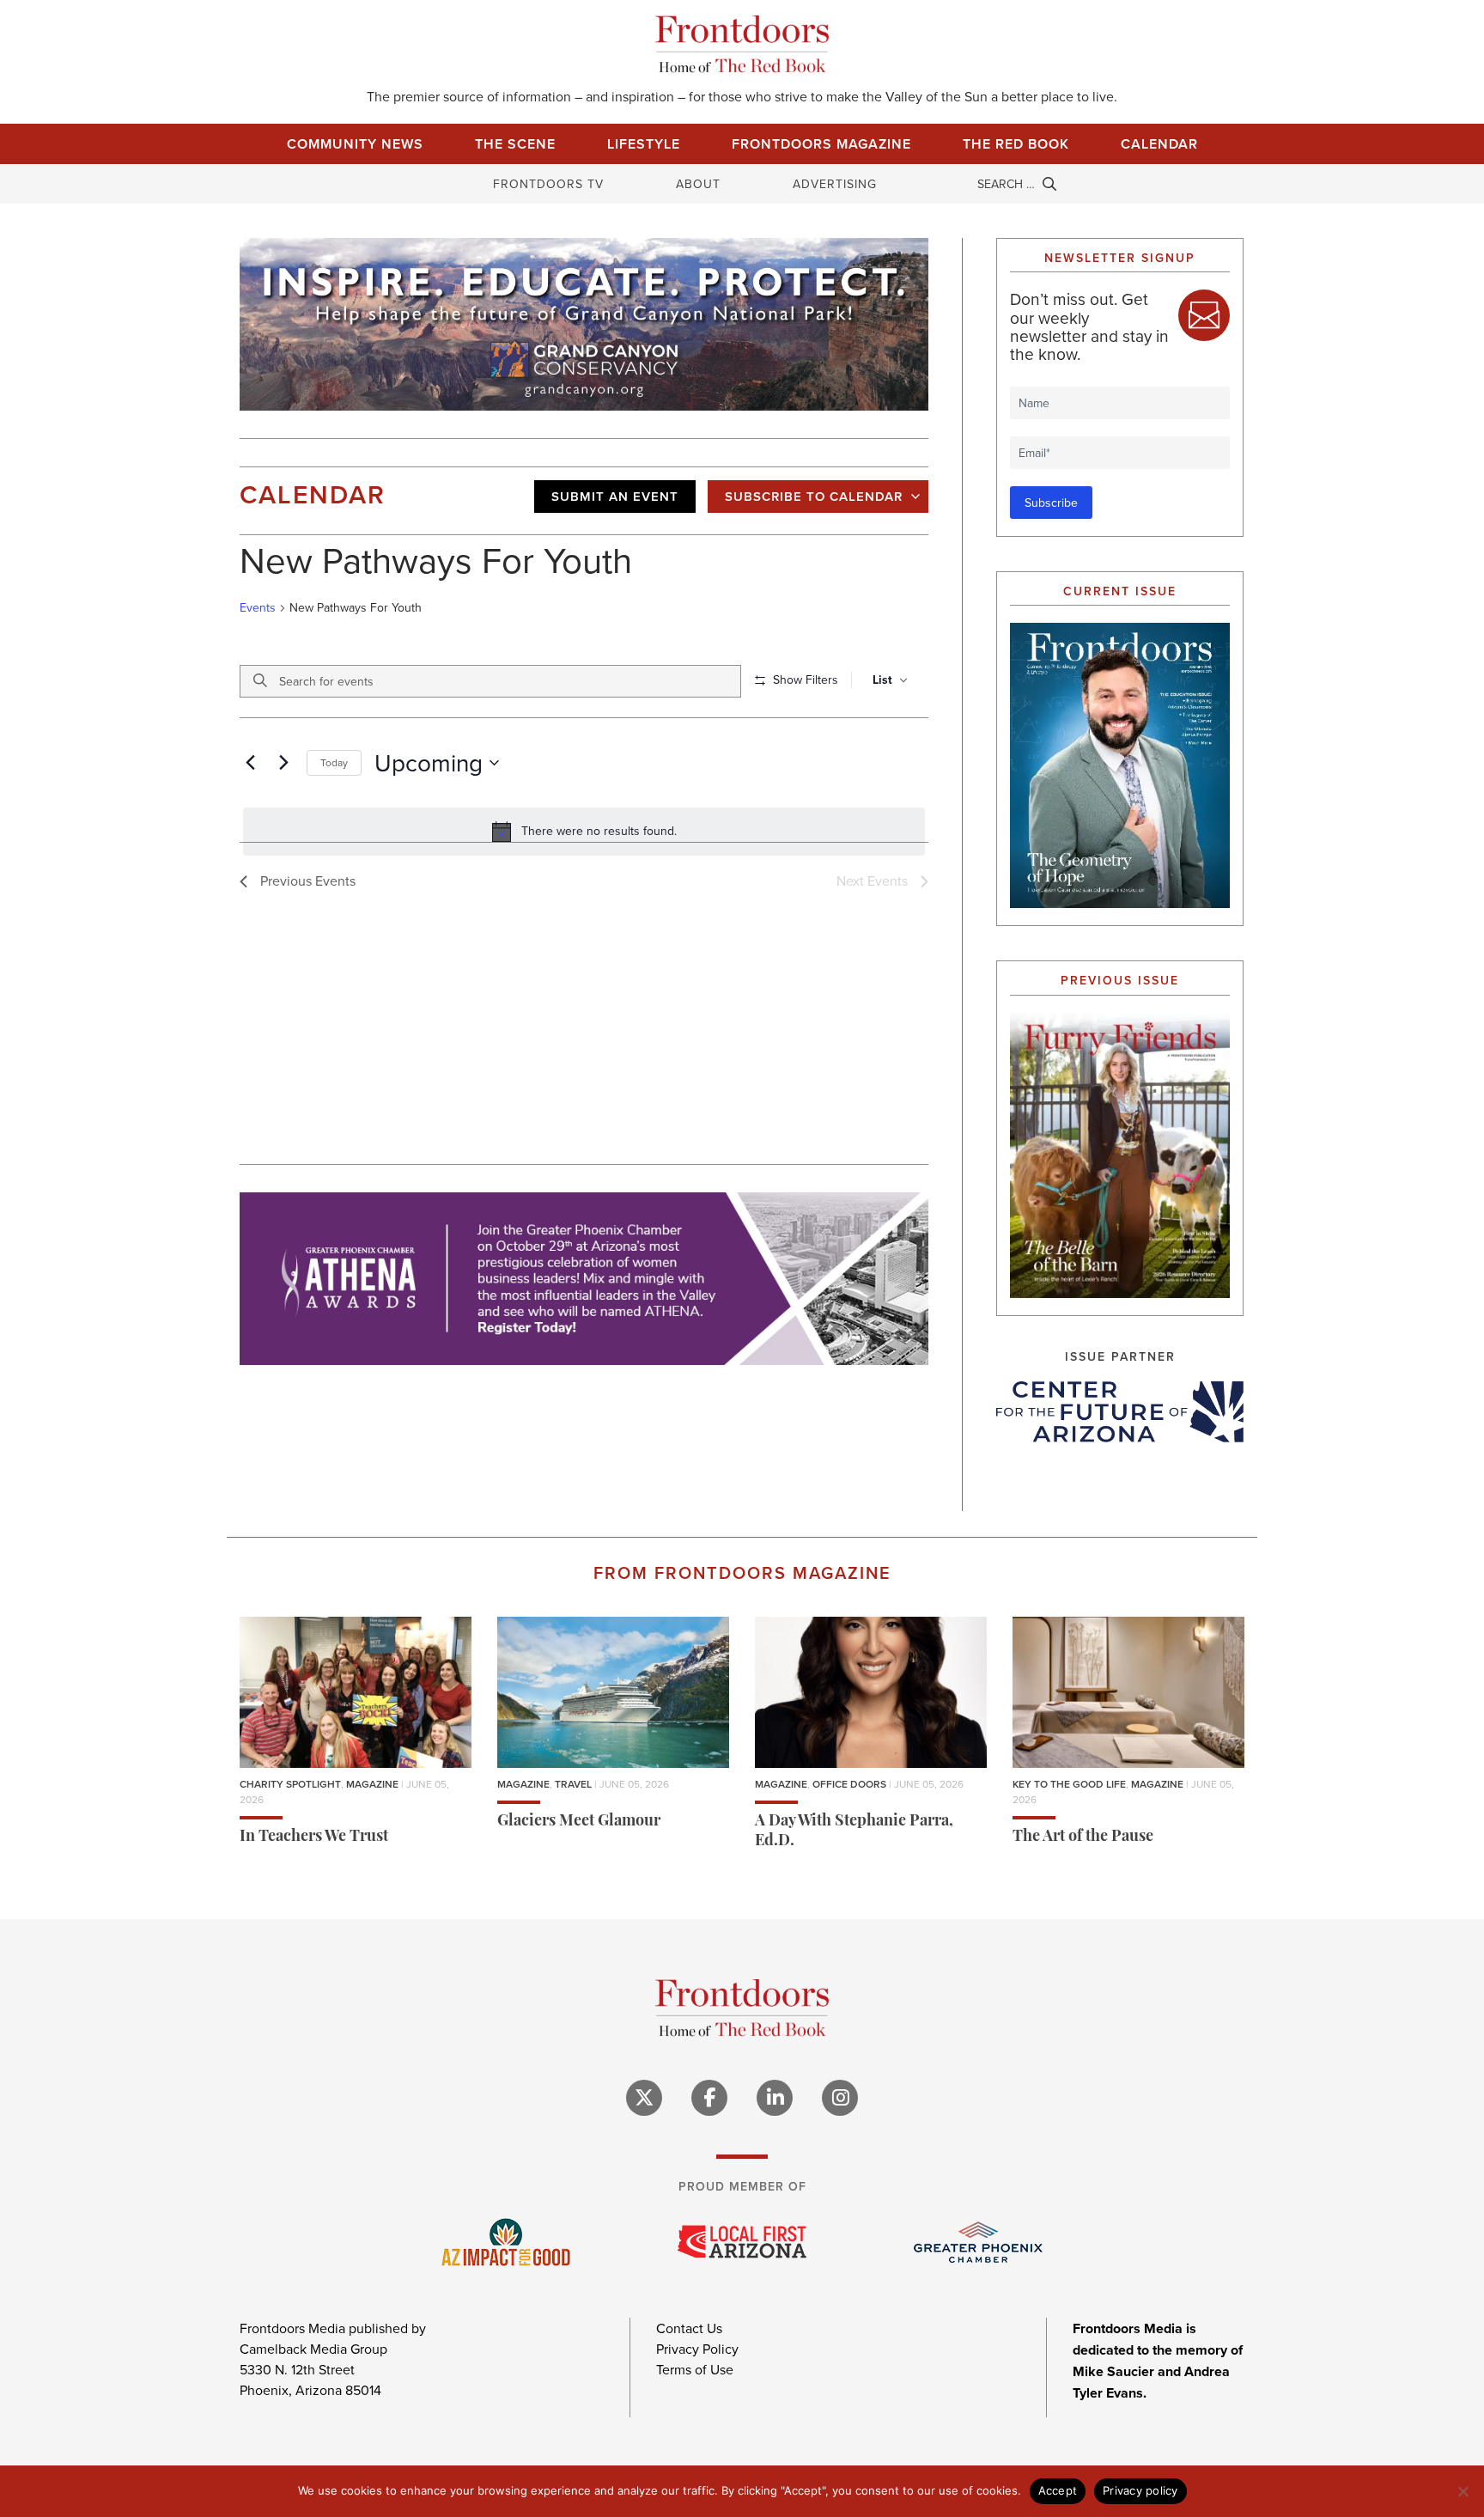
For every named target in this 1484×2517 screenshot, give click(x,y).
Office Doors (849, 1784)
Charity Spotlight (290, 1784)
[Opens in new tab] (1120, 1411)
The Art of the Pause (1083, 1837)
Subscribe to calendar (814, 496)
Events (258, 608)
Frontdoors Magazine (821, 144)
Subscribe (1051, 503)
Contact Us (689, 2328)
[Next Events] (283, 763)
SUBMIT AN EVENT (615, 496)
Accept (1058, 2490)
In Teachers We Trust (314, 1837)
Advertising (835, 184)
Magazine (372, 1784)
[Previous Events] (250, 763)
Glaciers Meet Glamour (579, 1822)
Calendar (1159, 144)
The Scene (515, 144)
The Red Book (1016, 144)
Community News (355, 144)
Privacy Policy (697, 2349)
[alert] (584, 832)
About (698, 184)
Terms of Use (695, 2369)
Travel (573, 1784)
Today (334, 762)
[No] (1463, 2491)
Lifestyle (644, 144)
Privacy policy (1140, 2490)
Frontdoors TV (548, 184)
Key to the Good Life (1069, 1784)
